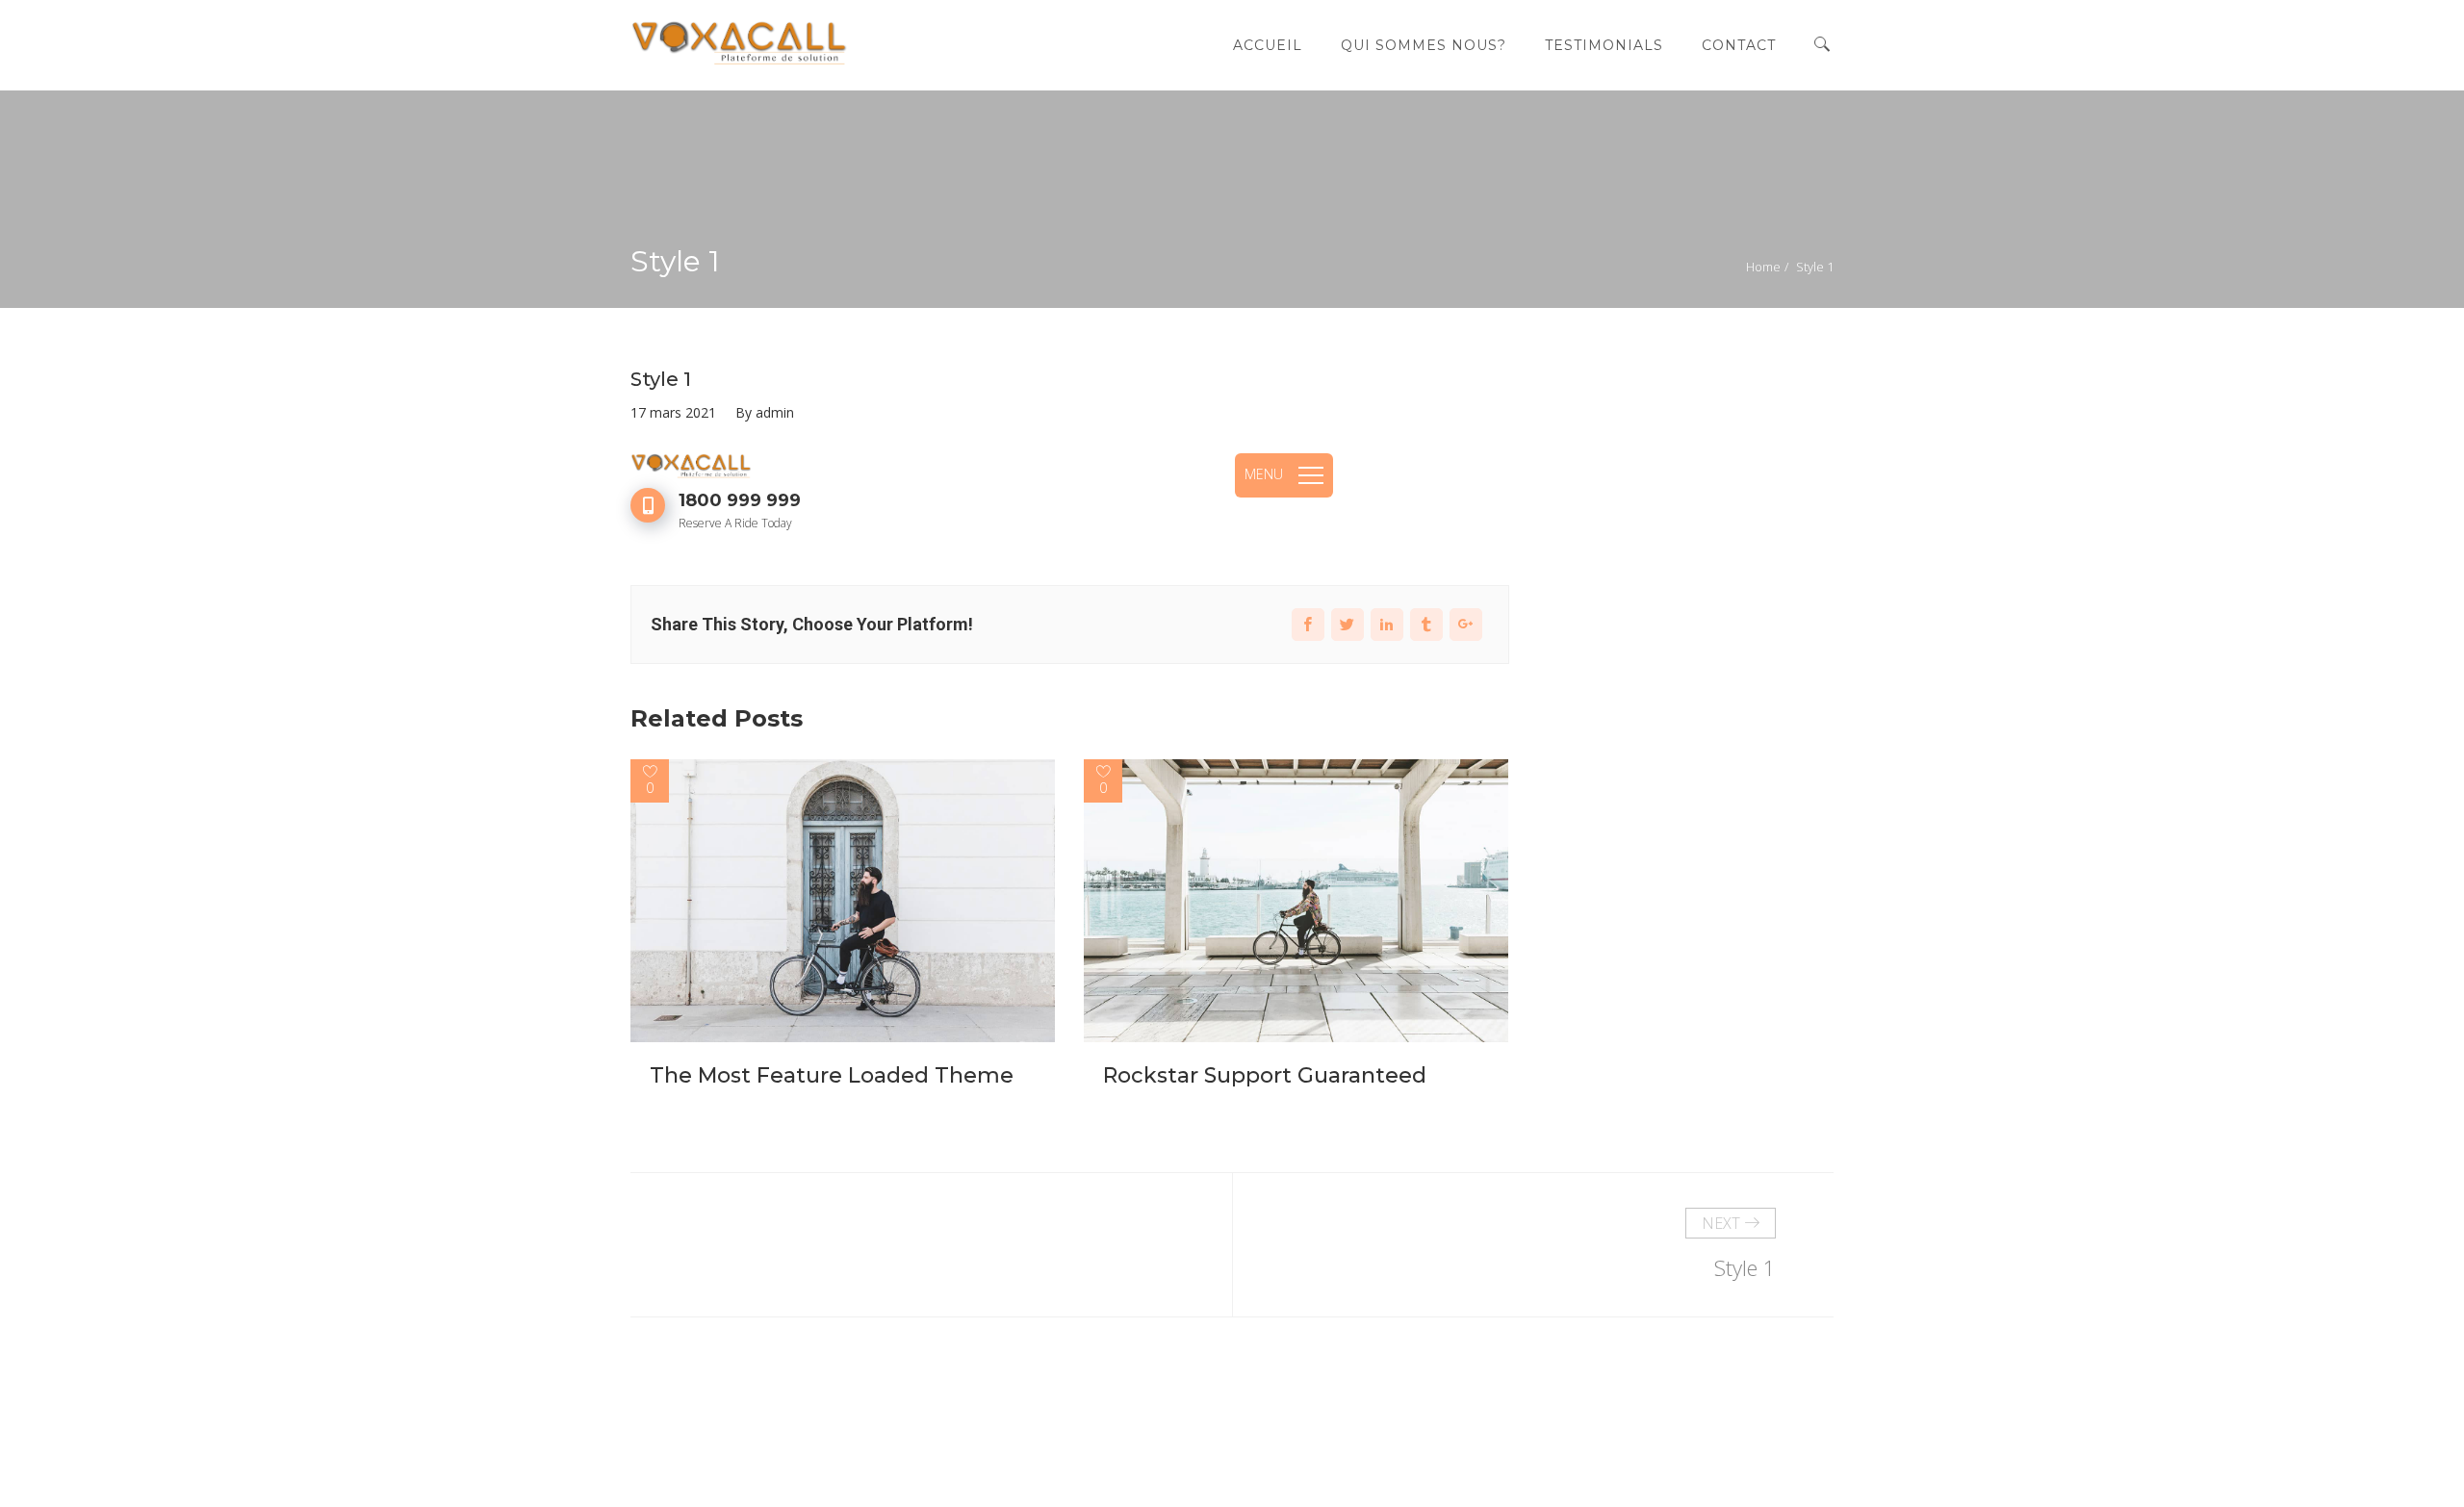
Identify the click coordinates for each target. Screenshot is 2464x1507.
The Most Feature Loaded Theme (832, 1075)
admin (775, 412)
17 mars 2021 (673, 412)
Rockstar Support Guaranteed (1265, 1075)
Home (1763, 267)
